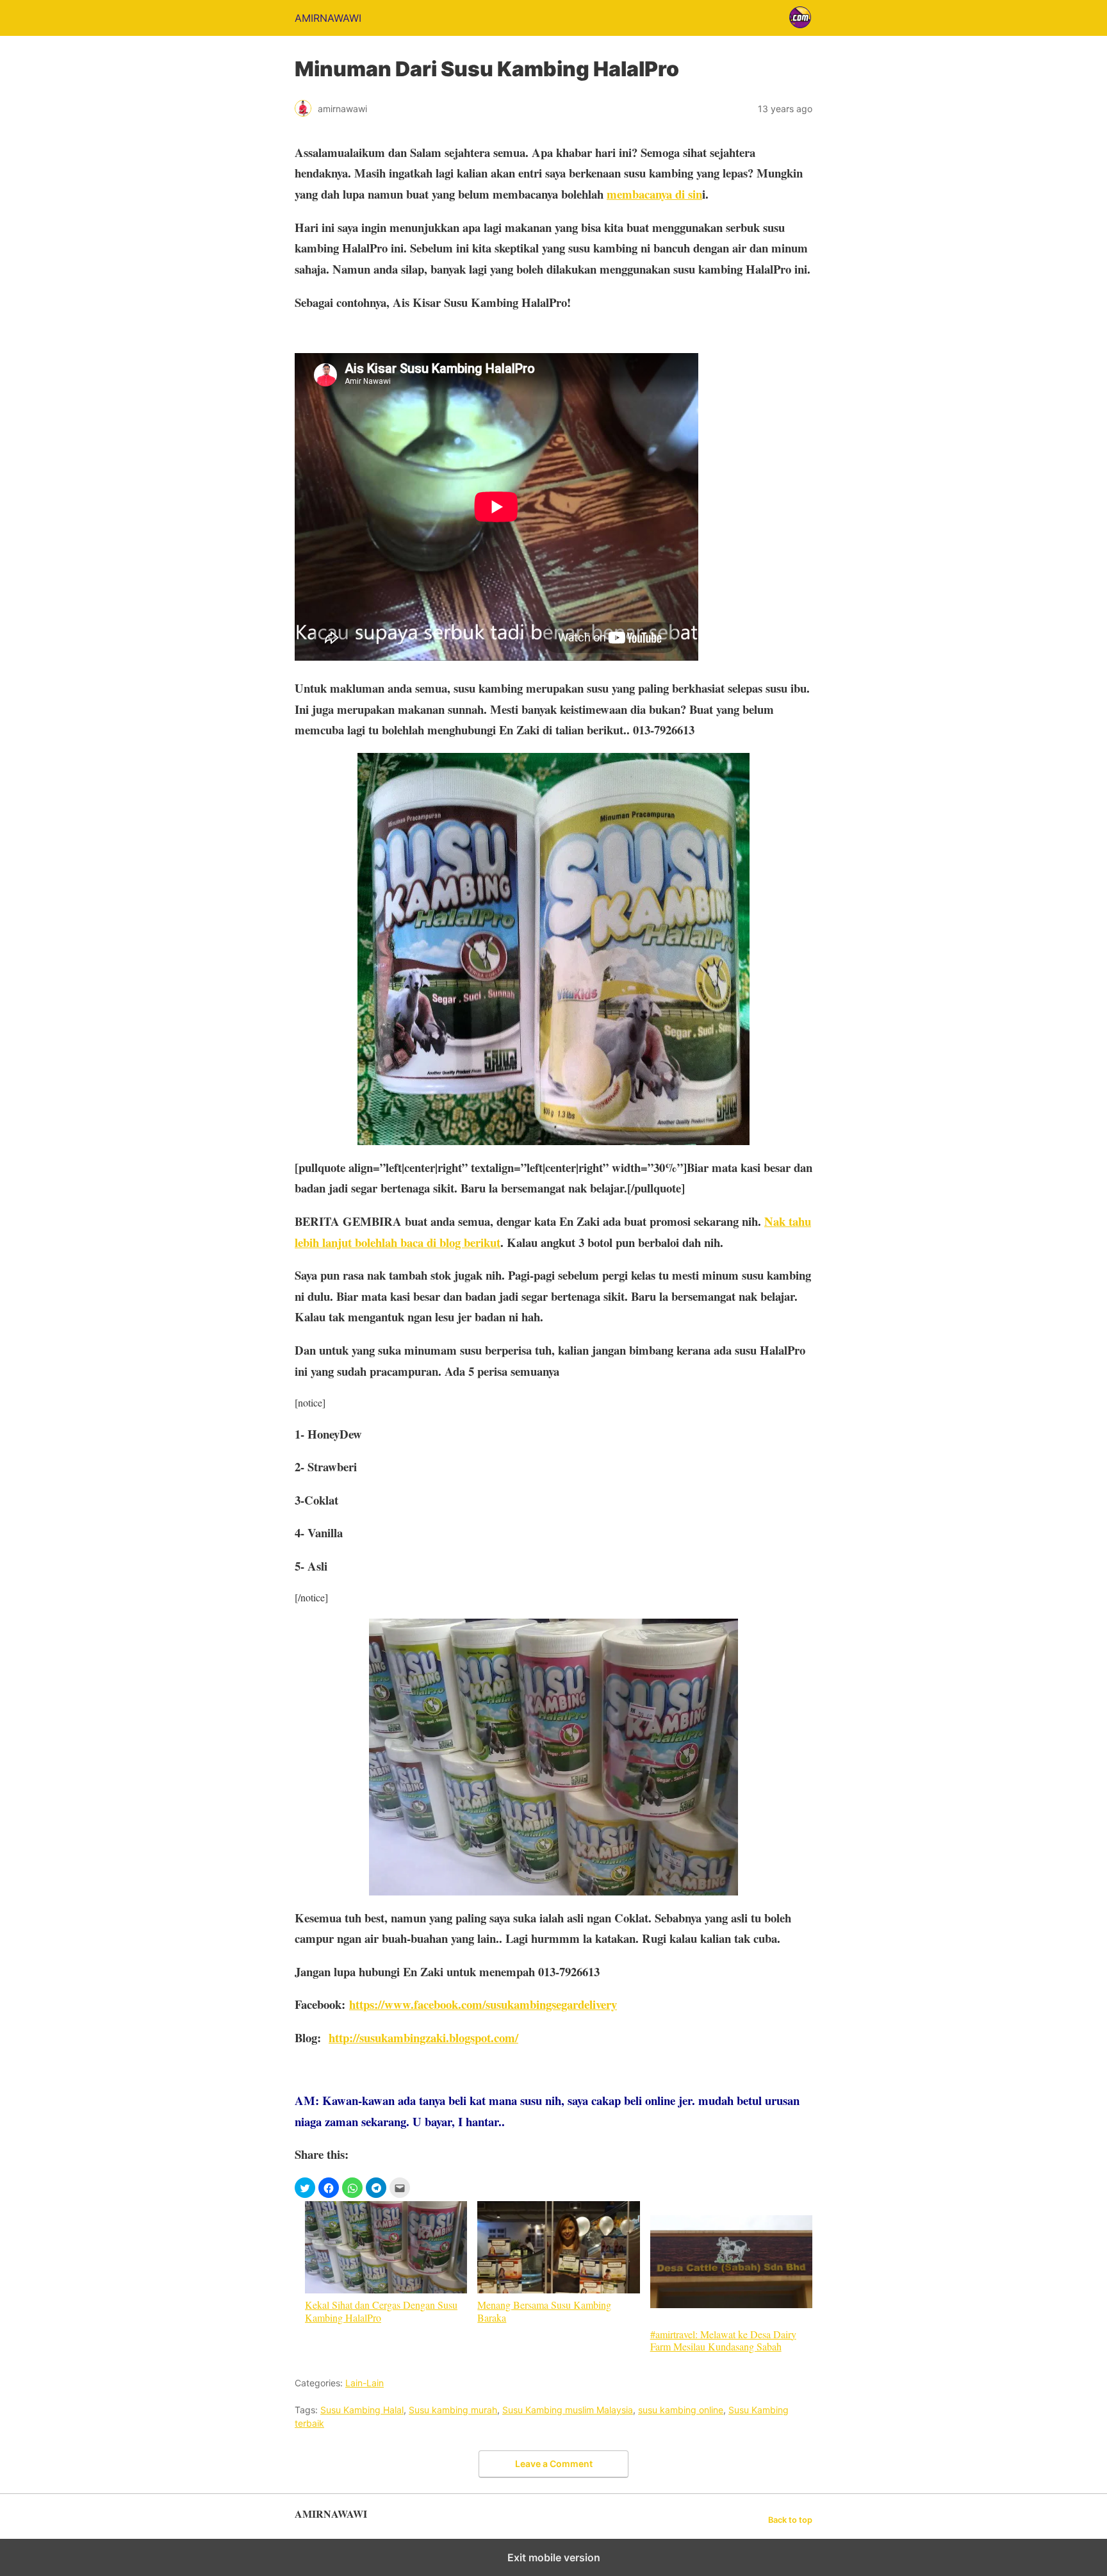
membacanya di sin (654, 194)
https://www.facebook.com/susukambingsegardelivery (483, 2004)
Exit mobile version (554, 2557)
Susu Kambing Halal (362, 2410)
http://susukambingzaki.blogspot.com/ (423, 2037)
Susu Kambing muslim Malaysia (568, 2410)
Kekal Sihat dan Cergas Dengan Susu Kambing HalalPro (381, 2310)
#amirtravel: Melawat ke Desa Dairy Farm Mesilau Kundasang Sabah (723, 2340)
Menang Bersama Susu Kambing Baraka (544, 2310)
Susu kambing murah (453, 2410)
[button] (305, 2188)
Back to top (790, 2520)
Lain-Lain (365, 2383)
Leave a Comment (554, 2464)
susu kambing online (681, 2410)
